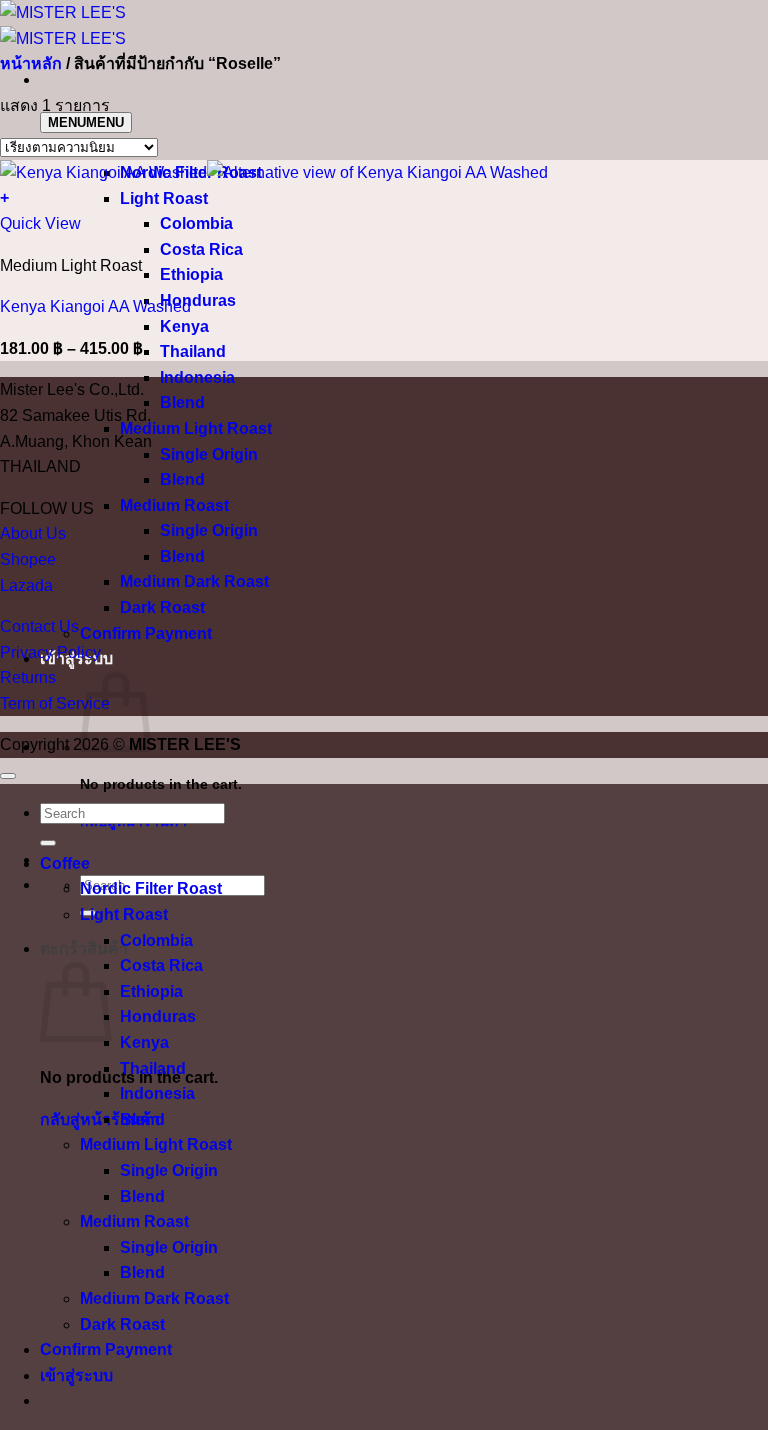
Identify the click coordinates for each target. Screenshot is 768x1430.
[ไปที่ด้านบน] (8, 776)
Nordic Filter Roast (151, 888)
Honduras (198, 300)
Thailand (193, 351)
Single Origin (209, 454)
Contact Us (39, 626)
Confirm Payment (146, 633)
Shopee (28, 559)
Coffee (65, 863)
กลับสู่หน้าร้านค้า (100, 1119)
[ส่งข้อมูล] (48, 843)
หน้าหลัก (31, 63)
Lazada (26, 585)
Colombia (196, 223)
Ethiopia (191, 274)
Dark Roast (162, 607)
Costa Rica (201, 249)
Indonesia (197, 377)
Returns (28, 677)
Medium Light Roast (196, 428)
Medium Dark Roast (194, 581)
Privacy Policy (50, 652)
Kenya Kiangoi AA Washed (95, 306)
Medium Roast (174, 505)
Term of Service (55, 703)
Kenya (184, 326)
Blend (182, 402)
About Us (33, 533)
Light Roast (164, 198)
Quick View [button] (40, 223)
